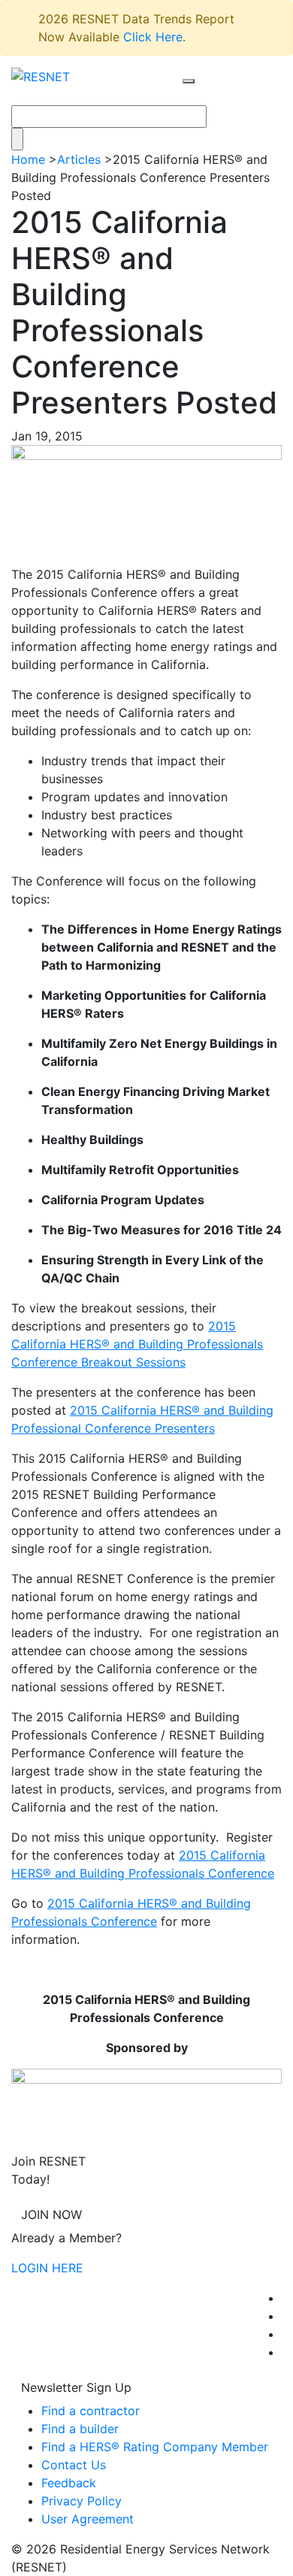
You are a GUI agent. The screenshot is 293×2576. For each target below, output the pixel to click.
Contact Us (74, 2465)
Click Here (153, 37)
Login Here (47, 2268)
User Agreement (88, 2519)
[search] (189, 81)
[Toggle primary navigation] (204, 95)
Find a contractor (91, 2411)
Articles (79, 159)
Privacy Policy (82, 2501)
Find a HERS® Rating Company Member (155, 2447)
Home (28, 159)
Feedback (69, 2483)
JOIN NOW (51, 2214)
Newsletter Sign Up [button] (76, 2387)
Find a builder (80, 2429)
